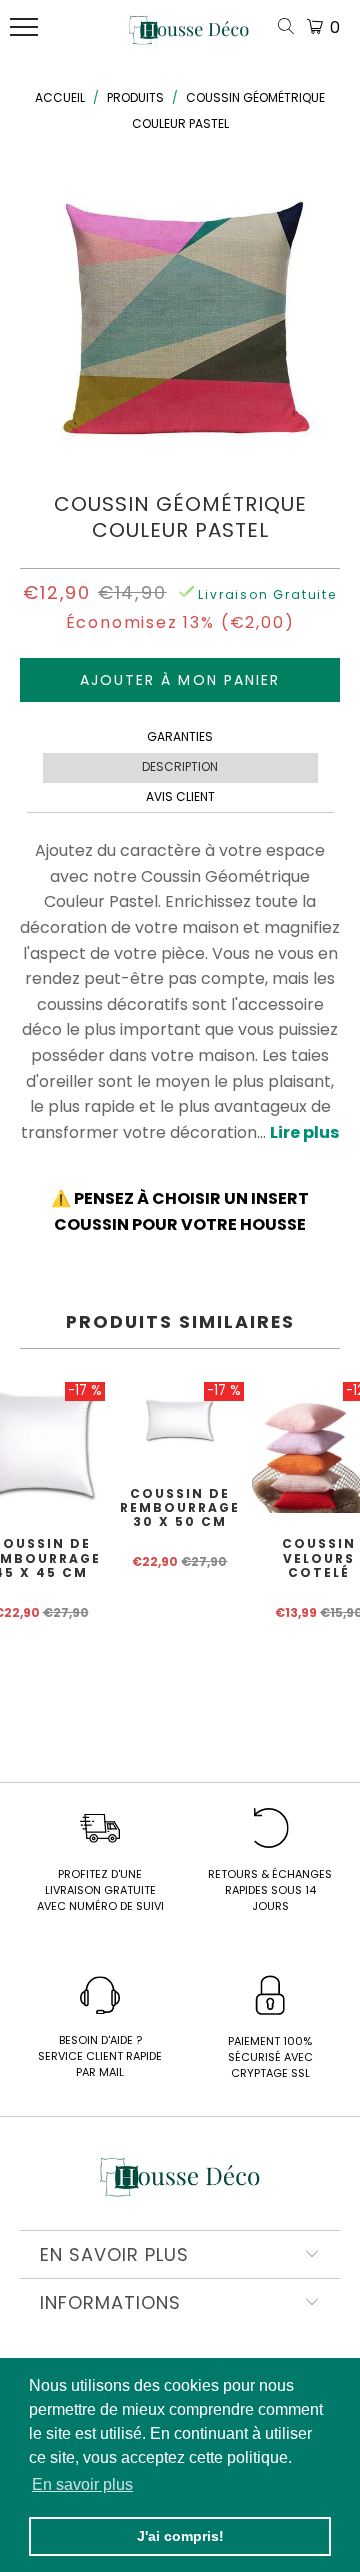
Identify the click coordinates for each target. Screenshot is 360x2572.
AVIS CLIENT (180, 796)
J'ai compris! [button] (180, 2536)
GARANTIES (180, 736)
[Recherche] (290, 27)
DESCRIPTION (180, 766)
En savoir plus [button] (82, 2484)
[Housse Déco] (189, 38)
